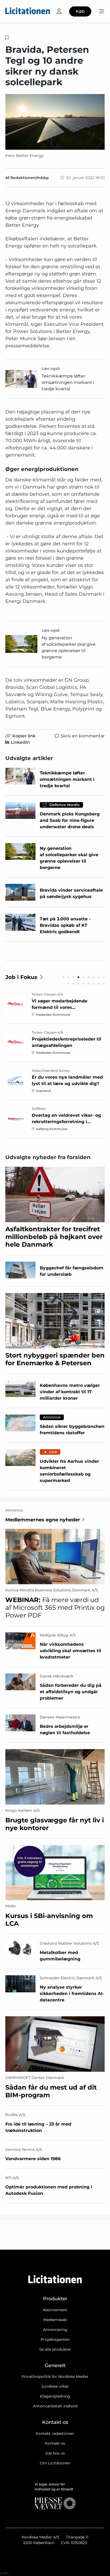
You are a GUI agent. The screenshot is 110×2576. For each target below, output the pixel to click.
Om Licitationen (55, 2463)
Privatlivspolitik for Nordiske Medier (55, 2376)
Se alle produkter (55, 2349)
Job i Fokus (21, 977)
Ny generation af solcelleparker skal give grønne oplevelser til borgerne (69, 647)
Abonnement (55, 2310)
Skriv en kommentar (83, 736)
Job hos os (55, 2453)
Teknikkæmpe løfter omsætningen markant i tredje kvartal (68, 382)
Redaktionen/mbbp (30, 178)
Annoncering (55, 2330)
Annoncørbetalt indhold (55, 2406)
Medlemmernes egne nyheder (43, 1520)
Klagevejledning (55, 2396)
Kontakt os (55, 2443)
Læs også (51, 368)
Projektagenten (55, 2339)
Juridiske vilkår (55, 2386)
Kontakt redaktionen (55, 2433)
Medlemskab (55, 2320)
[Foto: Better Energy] (55, 122)
